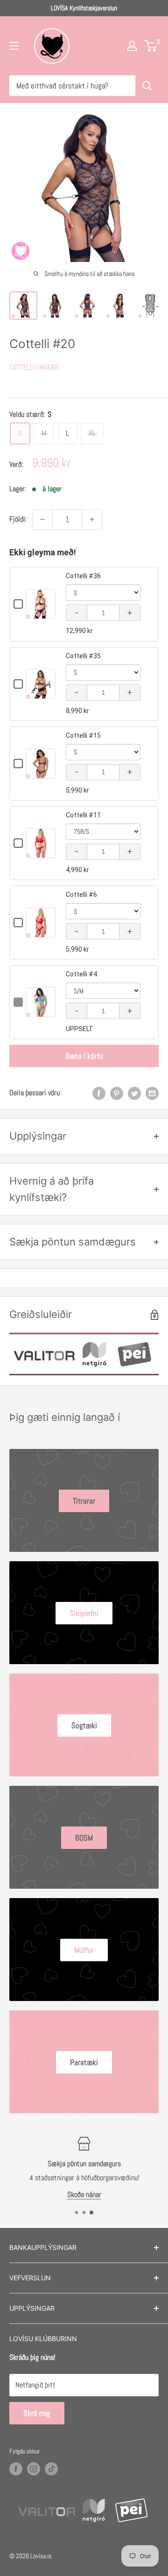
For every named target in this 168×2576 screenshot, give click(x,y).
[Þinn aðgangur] (132, 46)
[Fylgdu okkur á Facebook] (16, 2469)
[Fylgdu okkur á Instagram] (34, 2469)
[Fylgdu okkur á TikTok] (51, 2469)
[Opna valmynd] (14, 46)
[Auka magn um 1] (92, 519)
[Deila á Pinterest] (117, 1093)
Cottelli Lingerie (35, 367)
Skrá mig (37, 2413)
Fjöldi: (18, 519)
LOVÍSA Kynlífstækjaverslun (84, 8)
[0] (151, 46)
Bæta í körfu (84, 1056)
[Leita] (147, 86)
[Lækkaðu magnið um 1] (42, 519)
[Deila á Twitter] (134, 1093)
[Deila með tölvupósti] (152, 1093)
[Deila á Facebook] (99, 1093)
